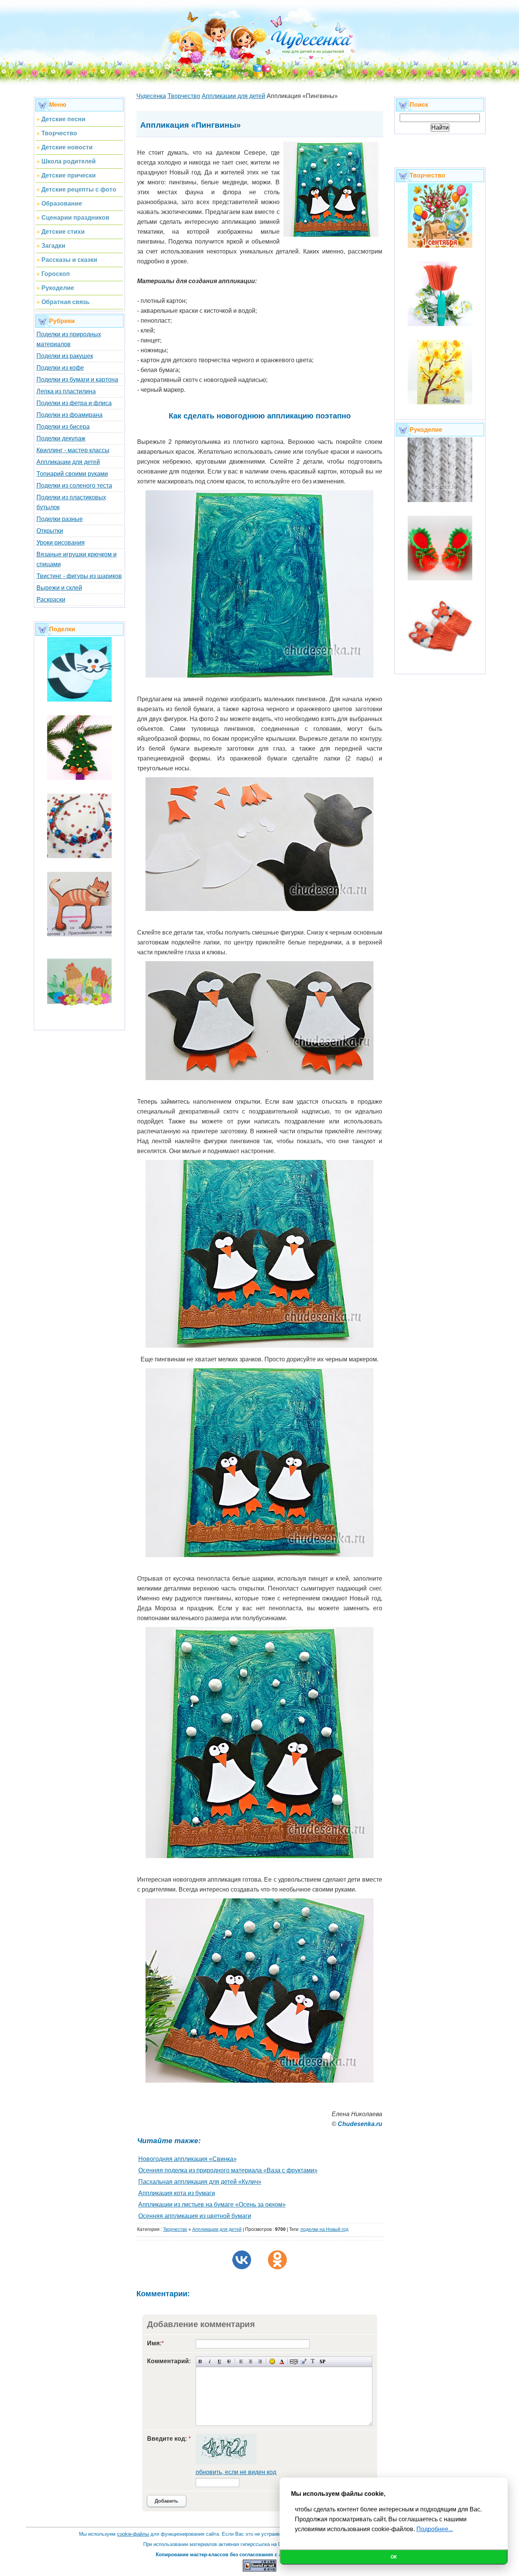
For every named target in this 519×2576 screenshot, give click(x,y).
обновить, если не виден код (236, 2472)
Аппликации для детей (68, 462)
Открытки (50, 531)
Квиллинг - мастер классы (73, 450)
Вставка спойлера (322, 2361)
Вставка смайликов (272, 2361)
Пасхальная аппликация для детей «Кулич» (200, 2182)
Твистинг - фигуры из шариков (79, 576)
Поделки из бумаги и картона (77, 379)
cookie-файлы (133, 2534)
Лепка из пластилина (66, 391)
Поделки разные (60, 519)
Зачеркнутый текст (229, 2361)
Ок (394, 2557)
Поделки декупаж (61, 438)
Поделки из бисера (63, 427)
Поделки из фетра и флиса (74, 403)
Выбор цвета (282, 2361)
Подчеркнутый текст (219, 2361)
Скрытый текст (294, 2361)
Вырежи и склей (59, 588)
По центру (251, 2361)
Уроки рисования (61, 543)
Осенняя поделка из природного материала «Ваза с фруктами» (228, 2170)
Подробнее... (435, 2529)
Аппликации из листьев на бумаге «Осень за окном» (212, 2204)
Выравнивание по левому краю (241, 2361)
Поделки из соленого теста (74, 486)
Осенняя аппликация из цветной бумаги (195, 2216)
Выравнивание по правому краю (260, 2361)
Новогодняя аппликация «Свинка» (188, 2159)
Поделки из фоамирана (70, 415)
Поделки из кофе (60, 368)
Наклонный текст (210, 2361)
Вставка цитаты (303, 2361)
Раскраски (51, 600)
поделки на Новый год (324, 2229)
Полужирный (200, 2361)
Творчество (175, 2229)
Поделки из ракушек (65, 356)
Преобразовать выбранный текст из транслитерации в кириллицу (313, 2361)
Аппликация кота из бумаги (177, 2193)
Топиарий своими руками (72, 474)
